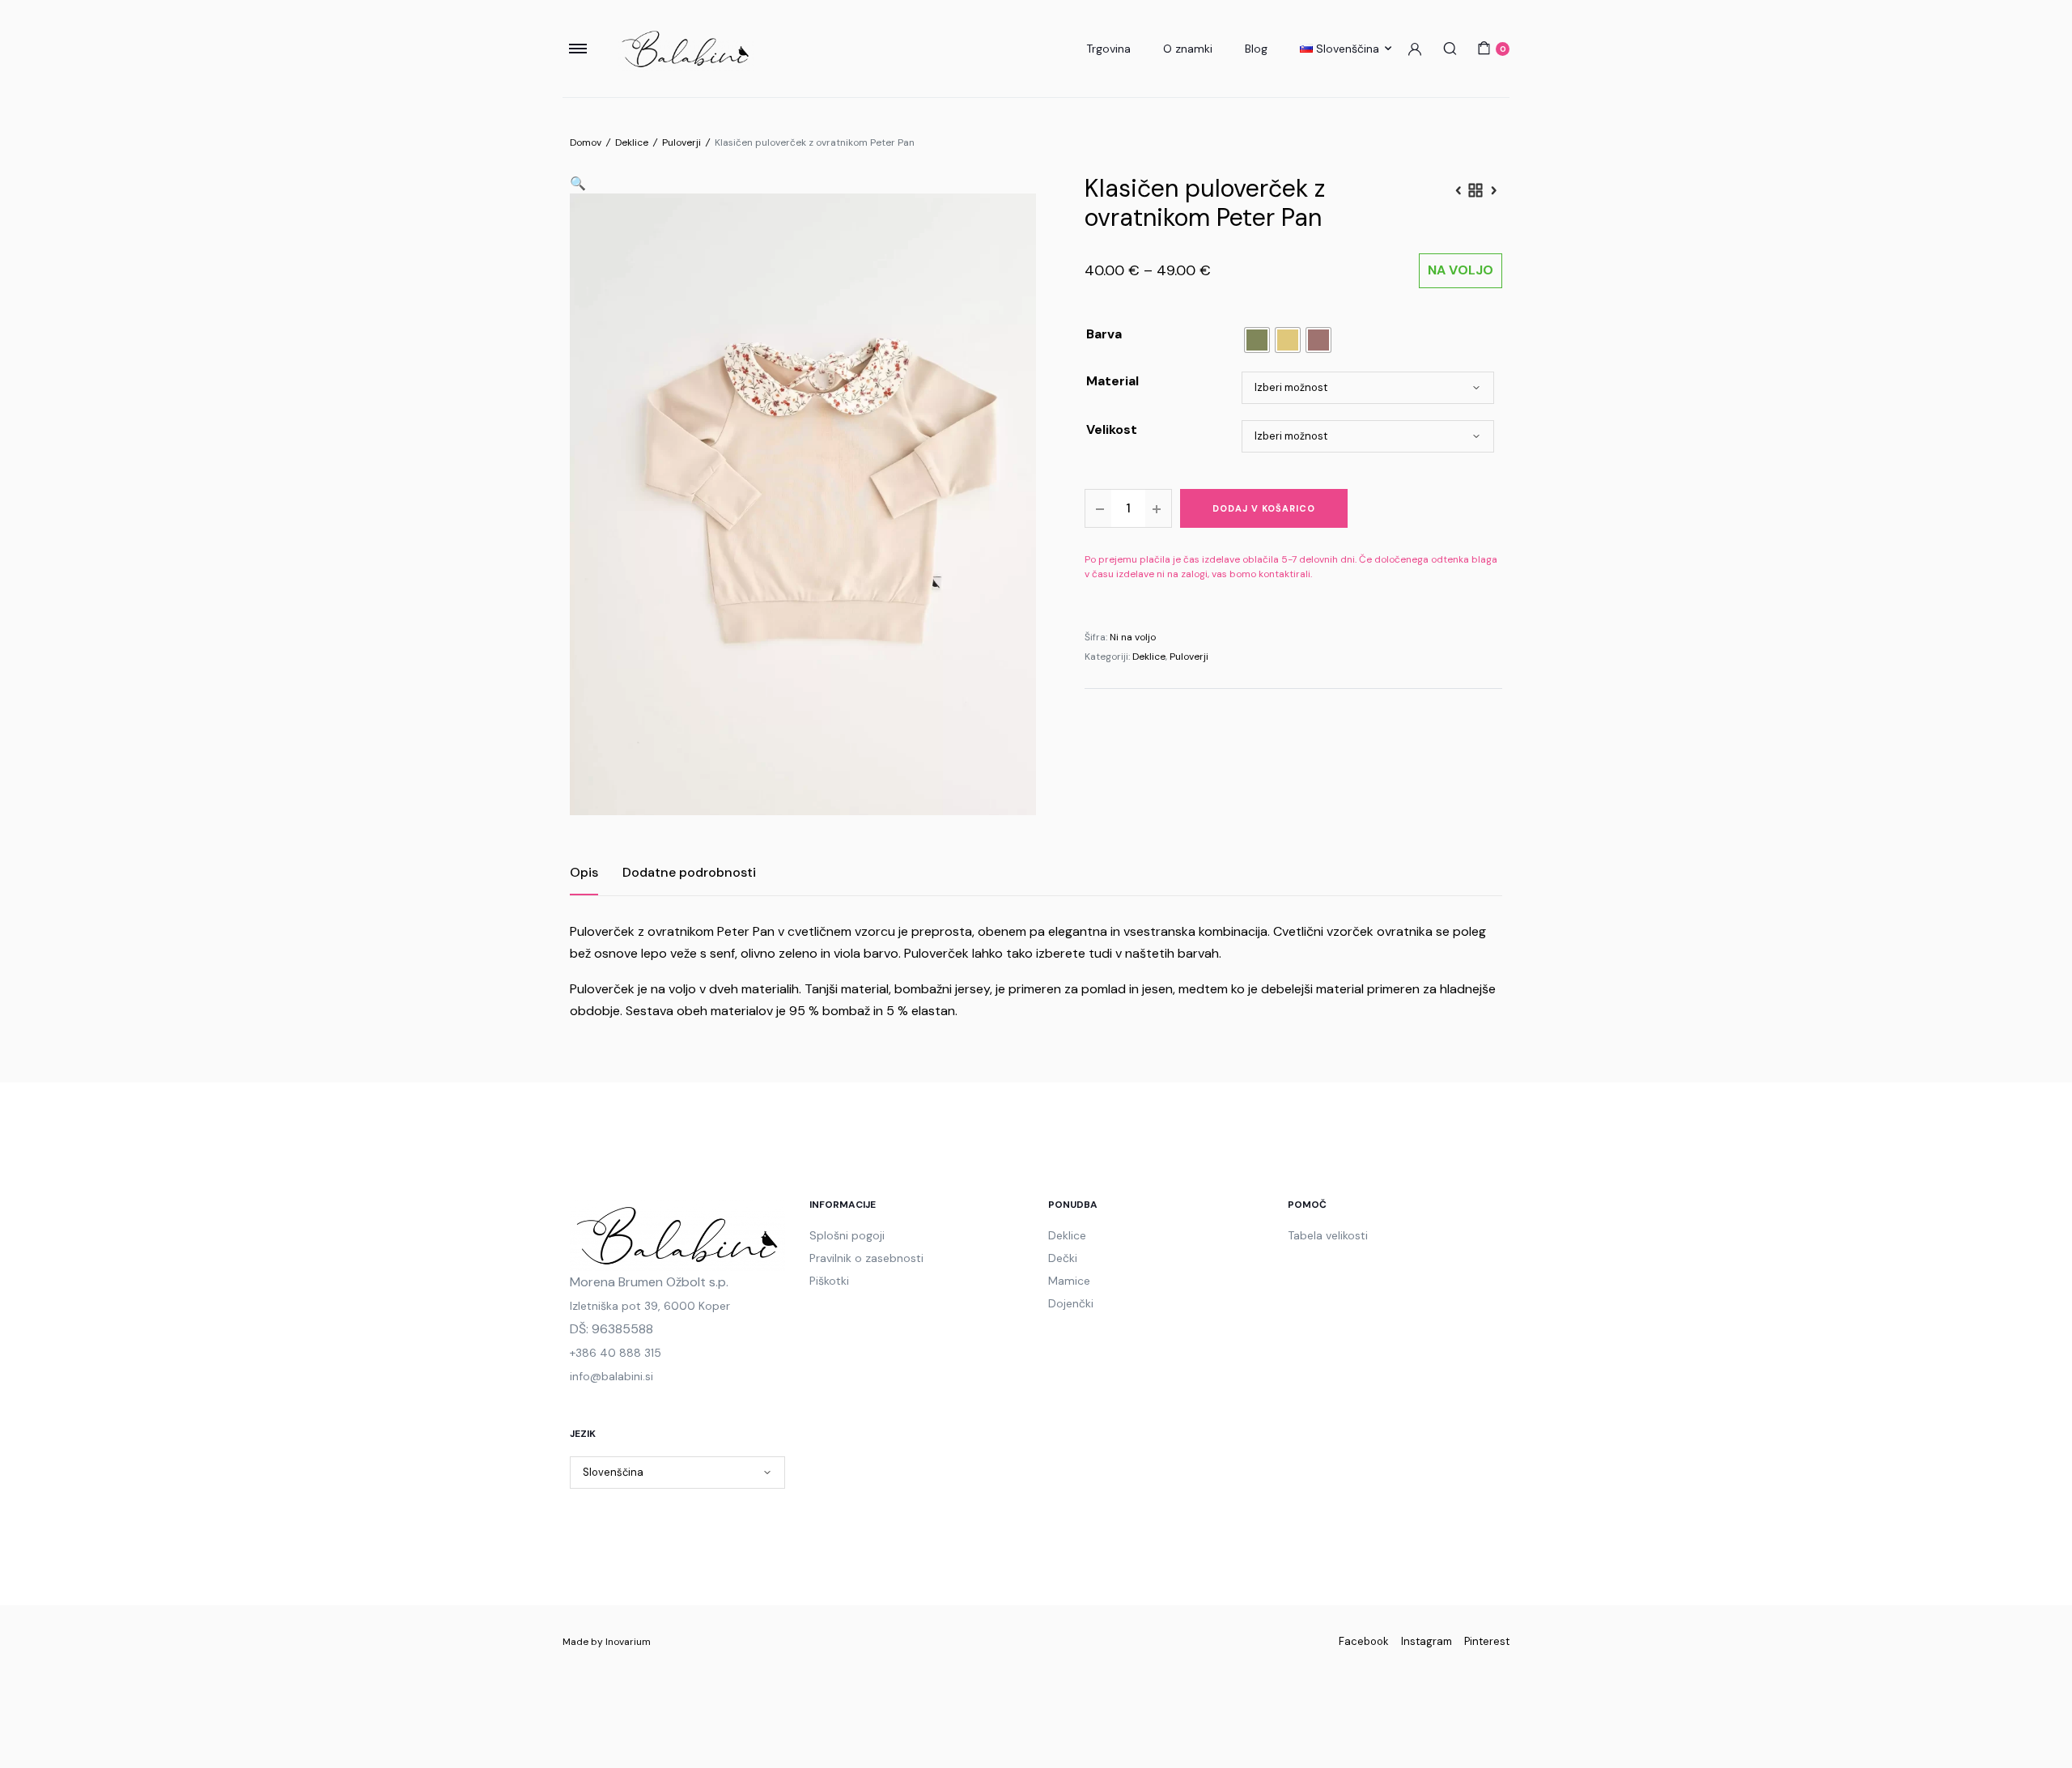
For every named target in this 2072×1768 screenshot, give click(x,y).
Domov (586, 142)
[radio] (1257, 340)
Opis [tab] (584, 872)
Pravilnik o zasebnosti (866, 1258)
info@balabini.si (611, 1376)
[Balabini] (686, 49)
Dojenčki (1071, 1303)
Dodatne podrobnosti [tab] (689, 872)
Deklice (632, 142)
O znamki (1188, 49)
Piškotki (829, 1281)
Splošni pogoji (847, 1235)
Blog (1256, 49)
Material (1112, 381)
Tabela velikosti (1328, 1235)
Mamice (1069, 1281)
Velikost (1112, 429)
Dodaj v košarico (1264, 508)
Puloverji (681, 142)
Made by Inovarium (607, 1642)
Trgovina (1108, 49)
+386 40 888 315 (616, 1353)
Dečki (1063, 1258)
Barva (1104, 334)
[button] (578, 183)
